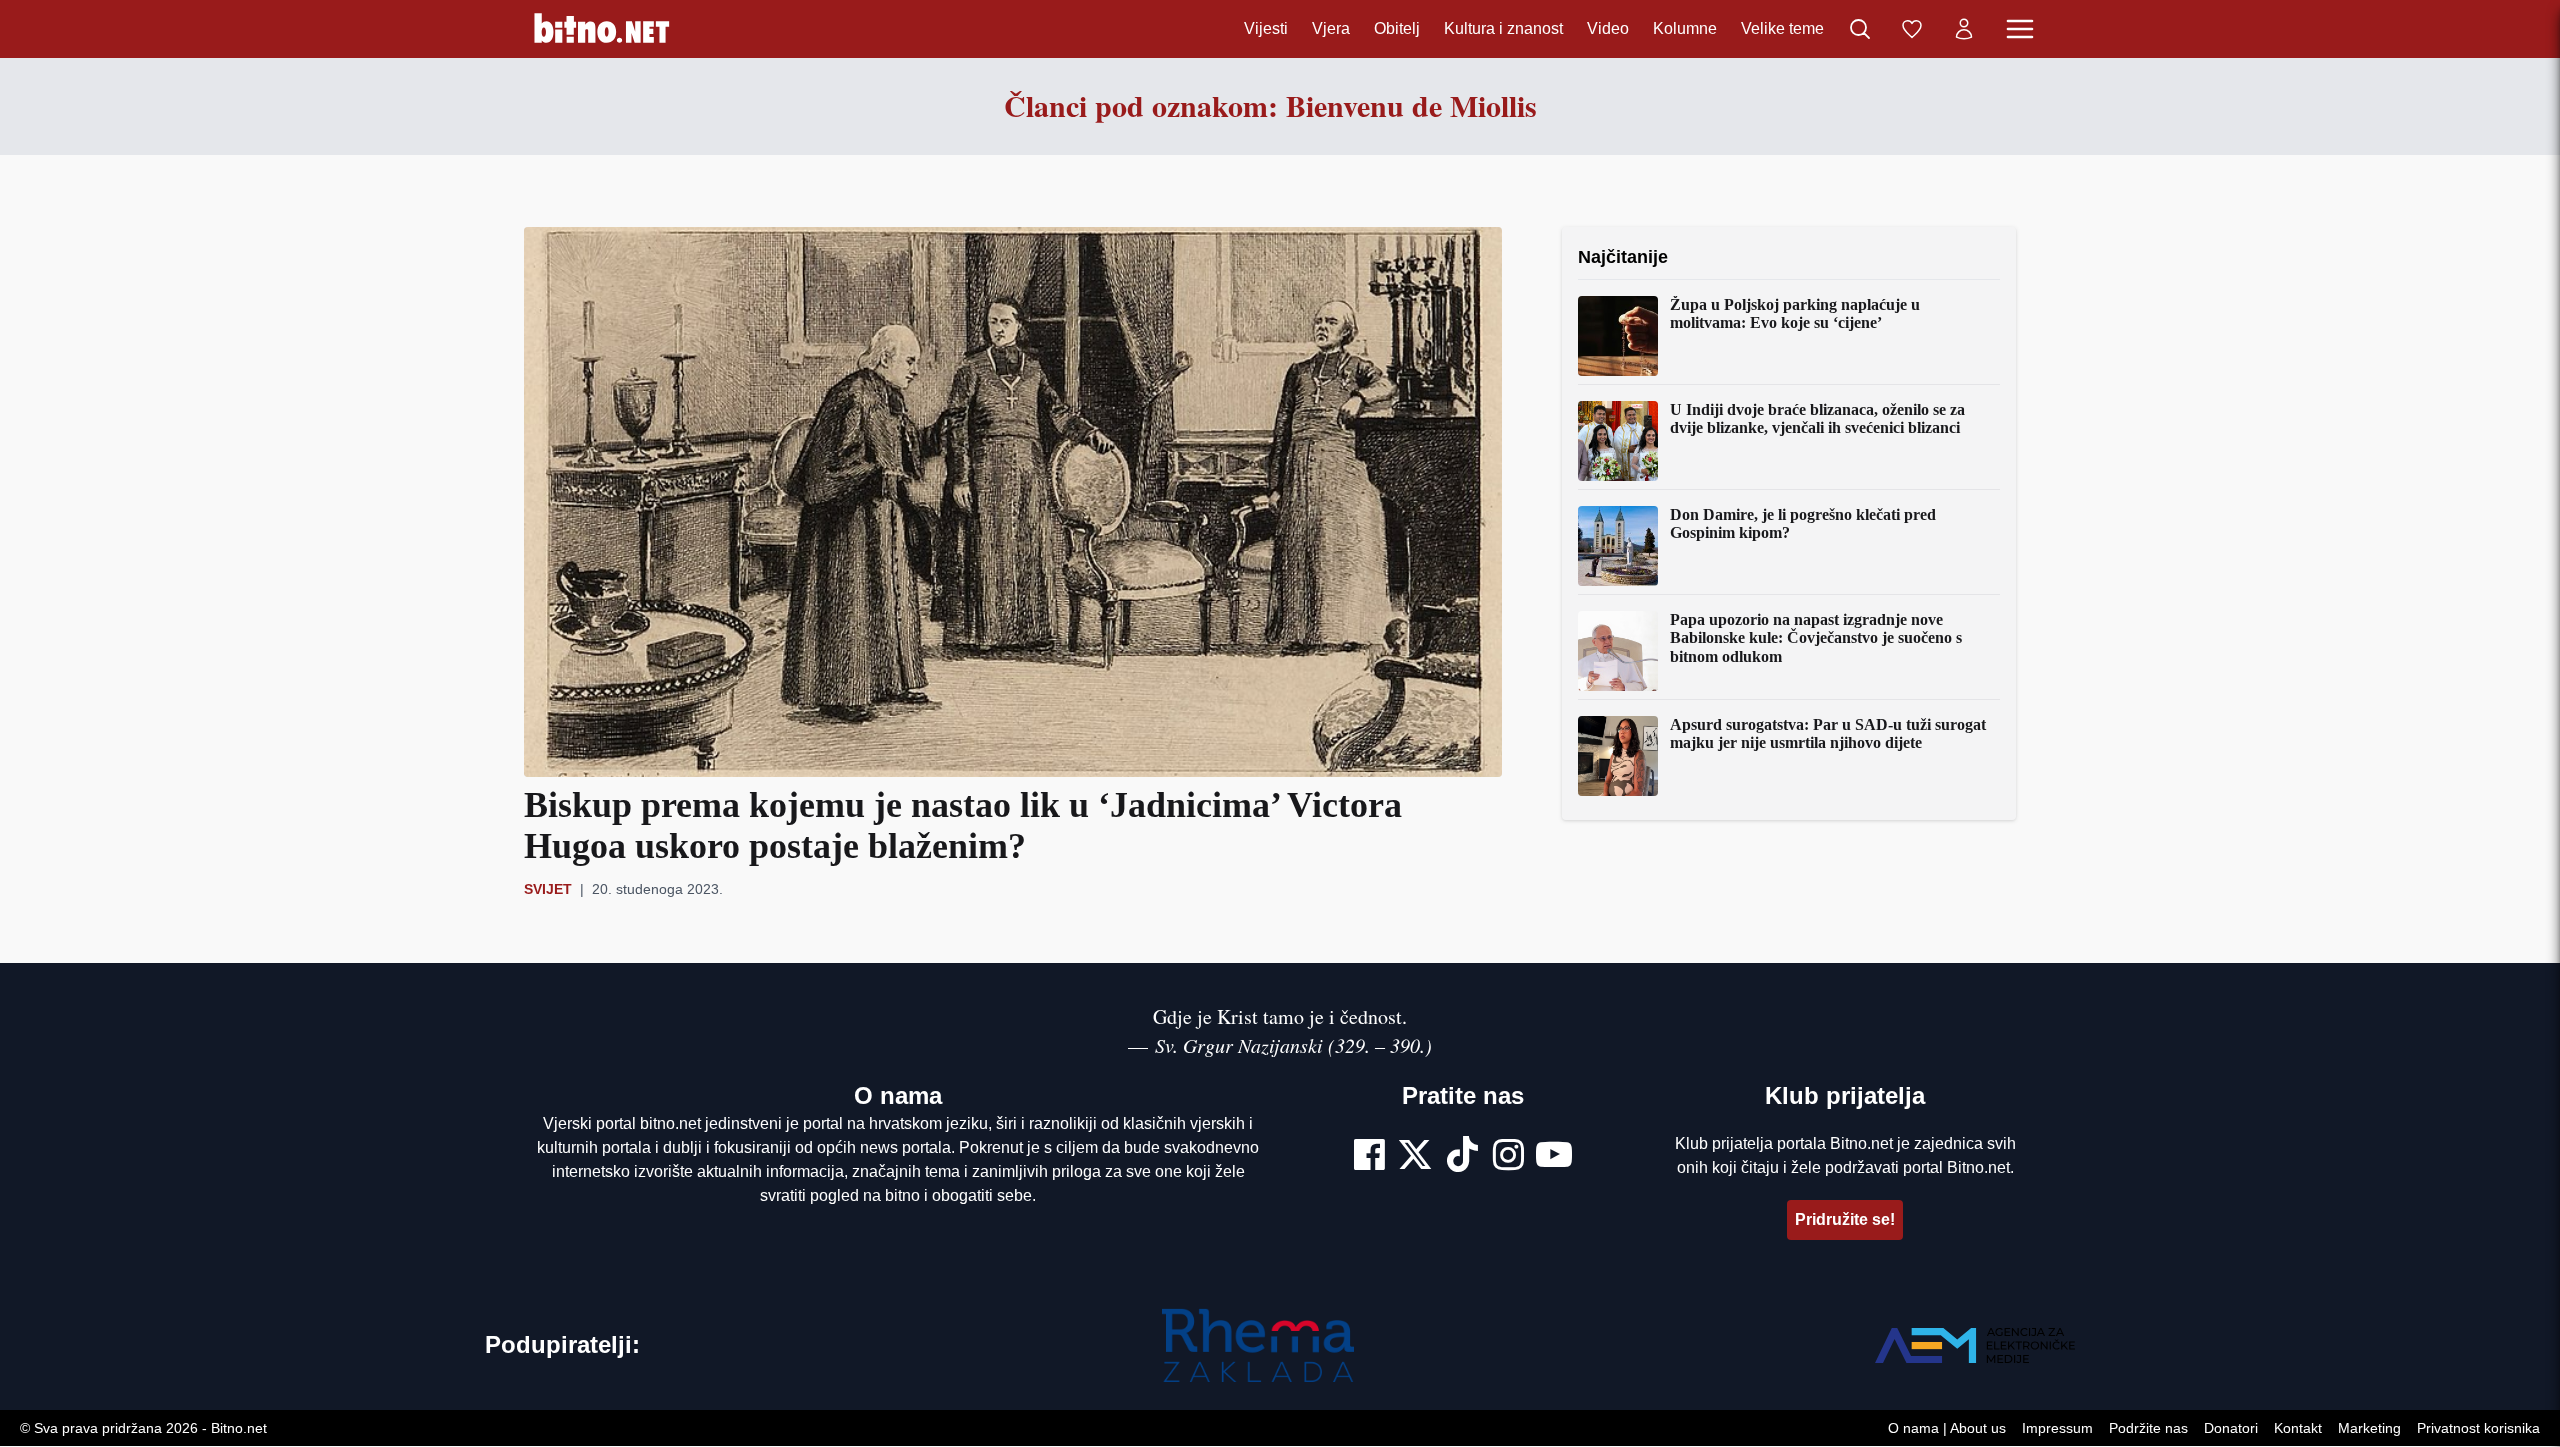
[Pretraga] (1860, 29)
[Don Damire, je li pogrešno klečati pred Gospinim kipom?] (1618, 546)
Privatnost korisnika (2478, 1429)
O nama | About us (1947, 1429)
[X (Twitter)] (1415, 1157)
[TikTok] (1463, 1157)
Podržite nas (2148, 1429)
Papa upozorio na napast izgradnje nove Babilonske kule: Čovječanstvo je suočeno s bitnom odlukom (1816, 638)
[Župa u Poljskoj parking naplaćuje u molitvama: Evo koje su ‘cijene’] (1618, 336)
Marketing (2369, 1429)
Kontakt (2298, 1429)
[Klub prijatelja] (1912, 29)
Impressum (2057, 1429)
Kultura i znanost (1503, 28)
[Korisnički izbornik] (1964, 29)
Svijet (548, 889)
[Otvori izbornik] (2020, 29)
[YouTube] (1554, 1157)
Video (1608, 28)
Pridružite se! (1845, 1219)
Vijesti (1266, 28)
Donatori (2231, 1429)
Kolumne (1685, 28)
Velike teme (1782, 28)
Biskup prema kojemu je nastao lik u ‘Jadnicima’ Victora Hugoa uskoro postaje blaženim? (963, 825)
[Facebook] (1369, 1157)
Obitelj (1397, 28)
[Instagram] (1508, 1157)
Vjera (1331, 28)
